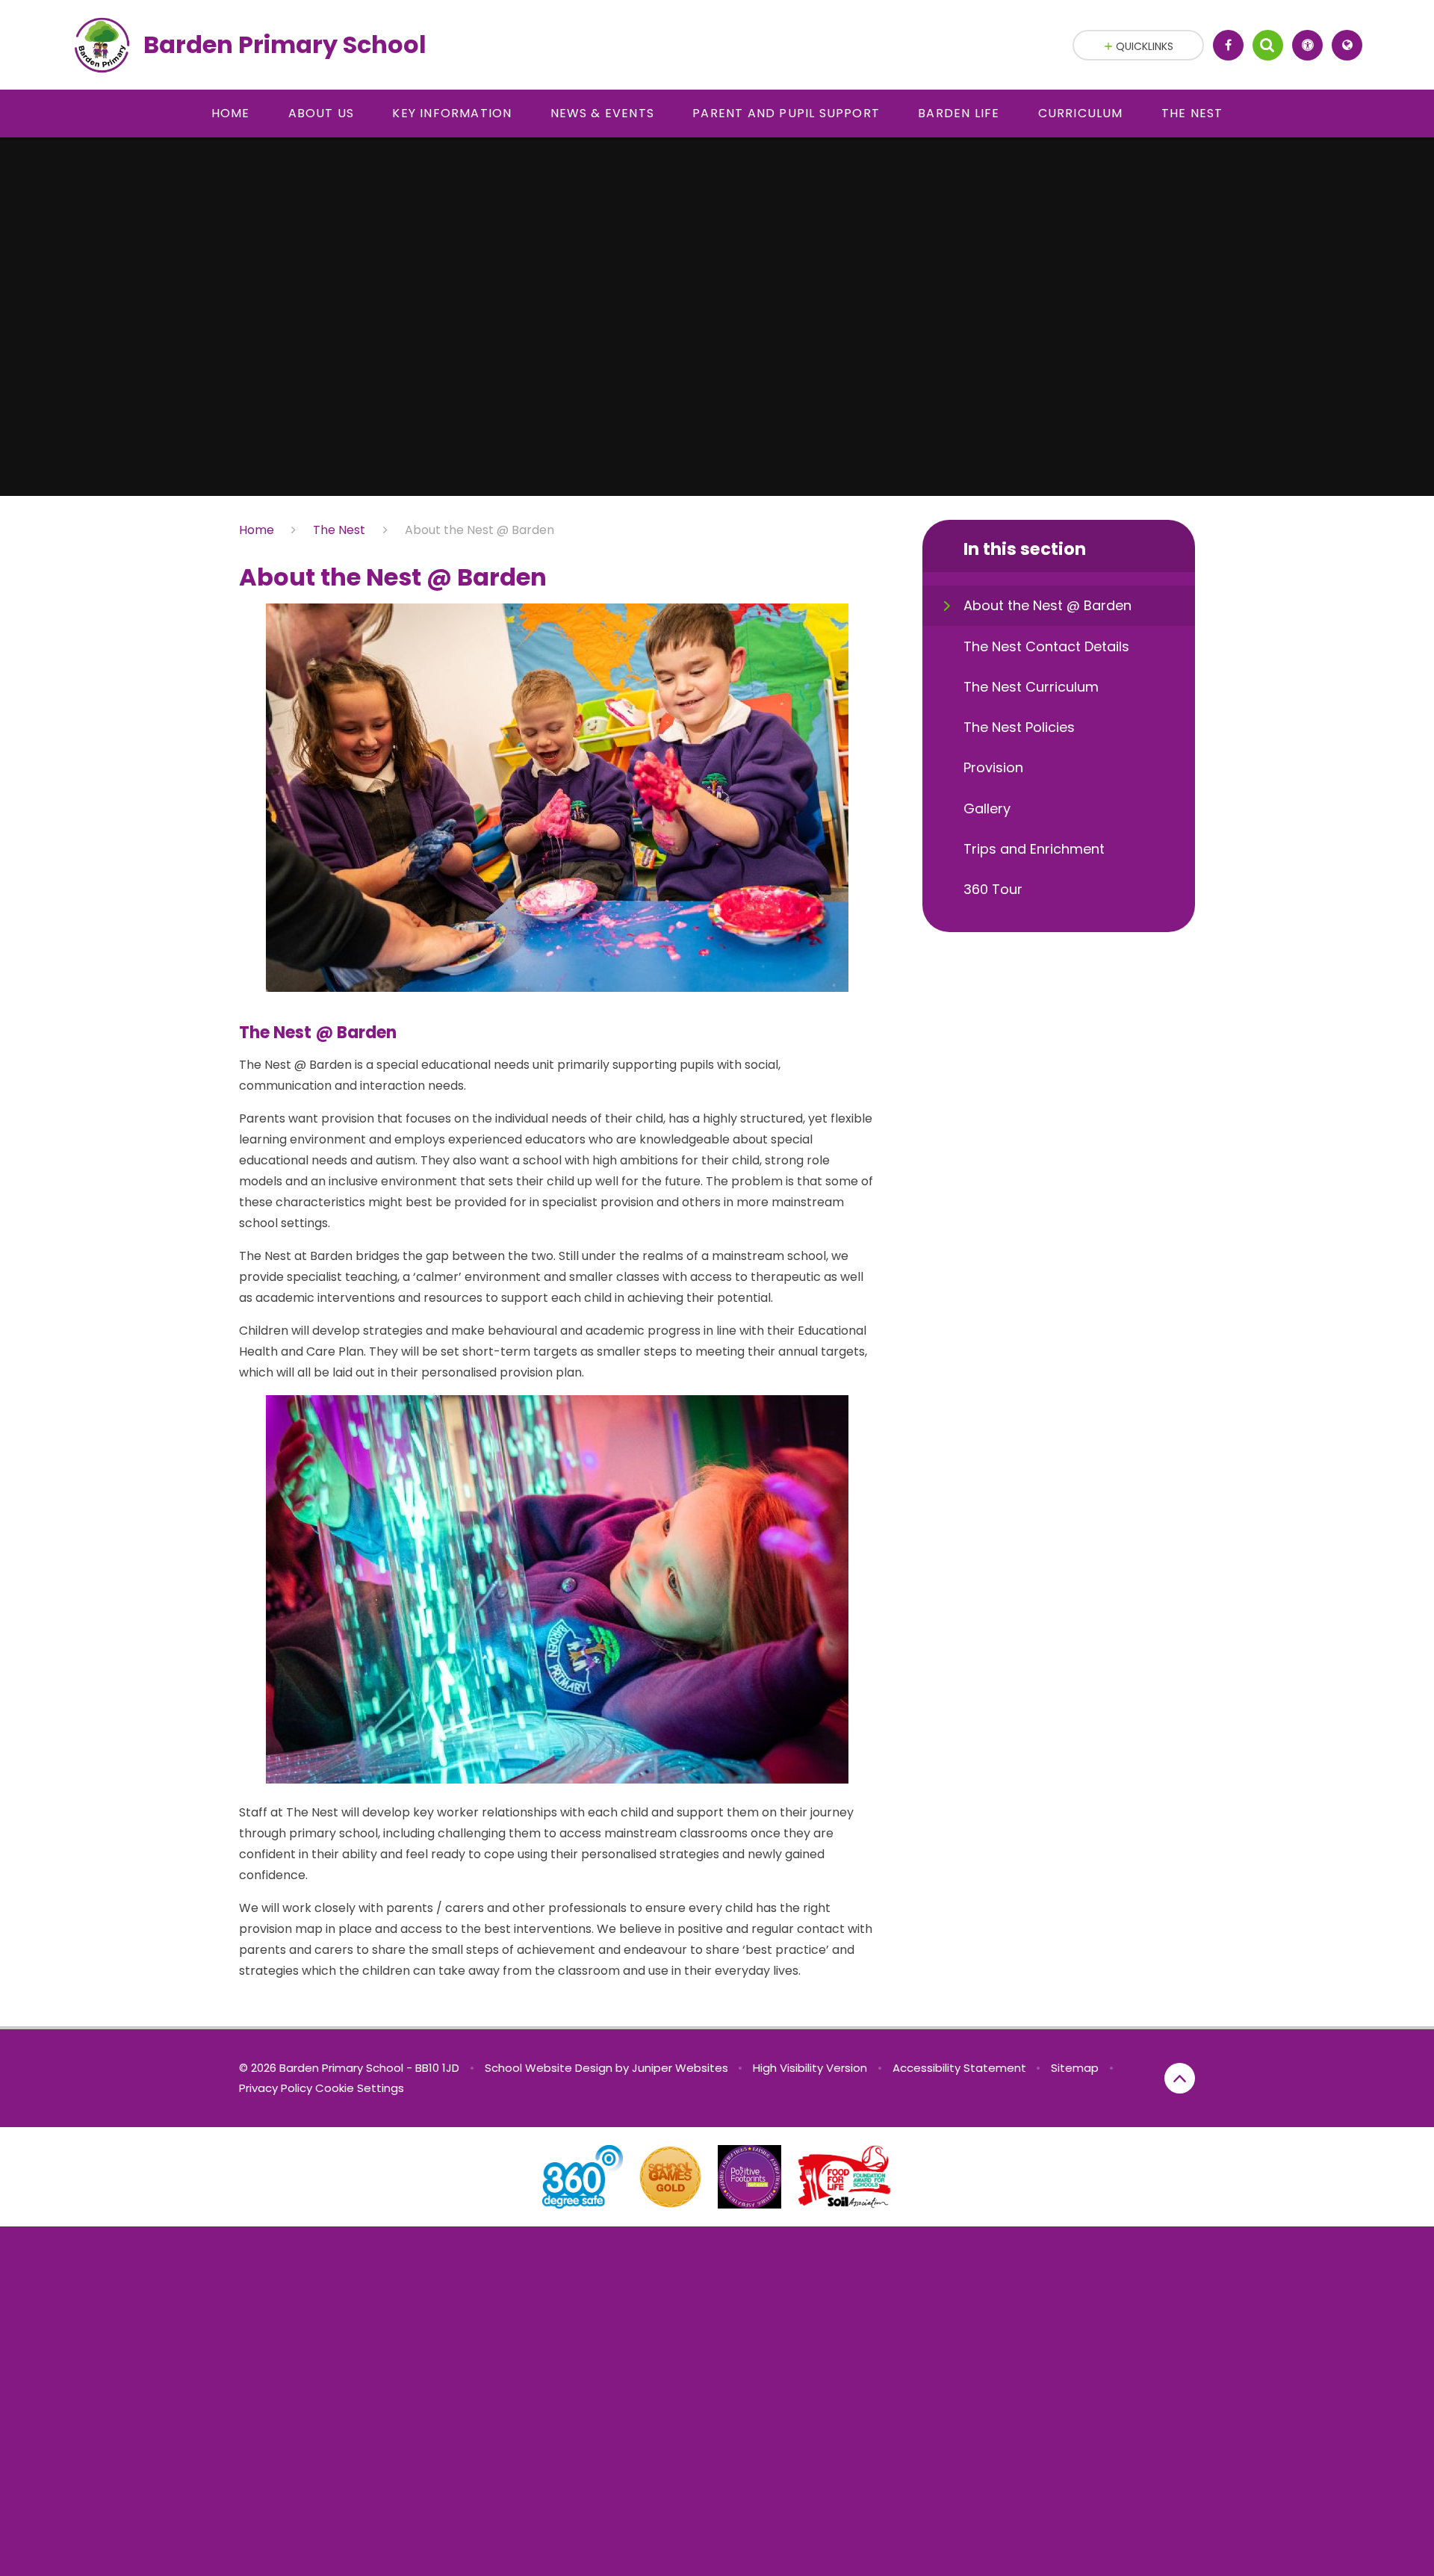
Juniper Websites (680, 2068)
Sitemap (1075, 2068)
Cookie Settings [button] (360, 2088)
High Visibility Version (810, 2068)
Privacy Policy (276, 2088)
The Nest (339, 530)
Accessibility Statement (959, 2068)
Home (257, 530)
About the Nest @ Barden (479, 530)
